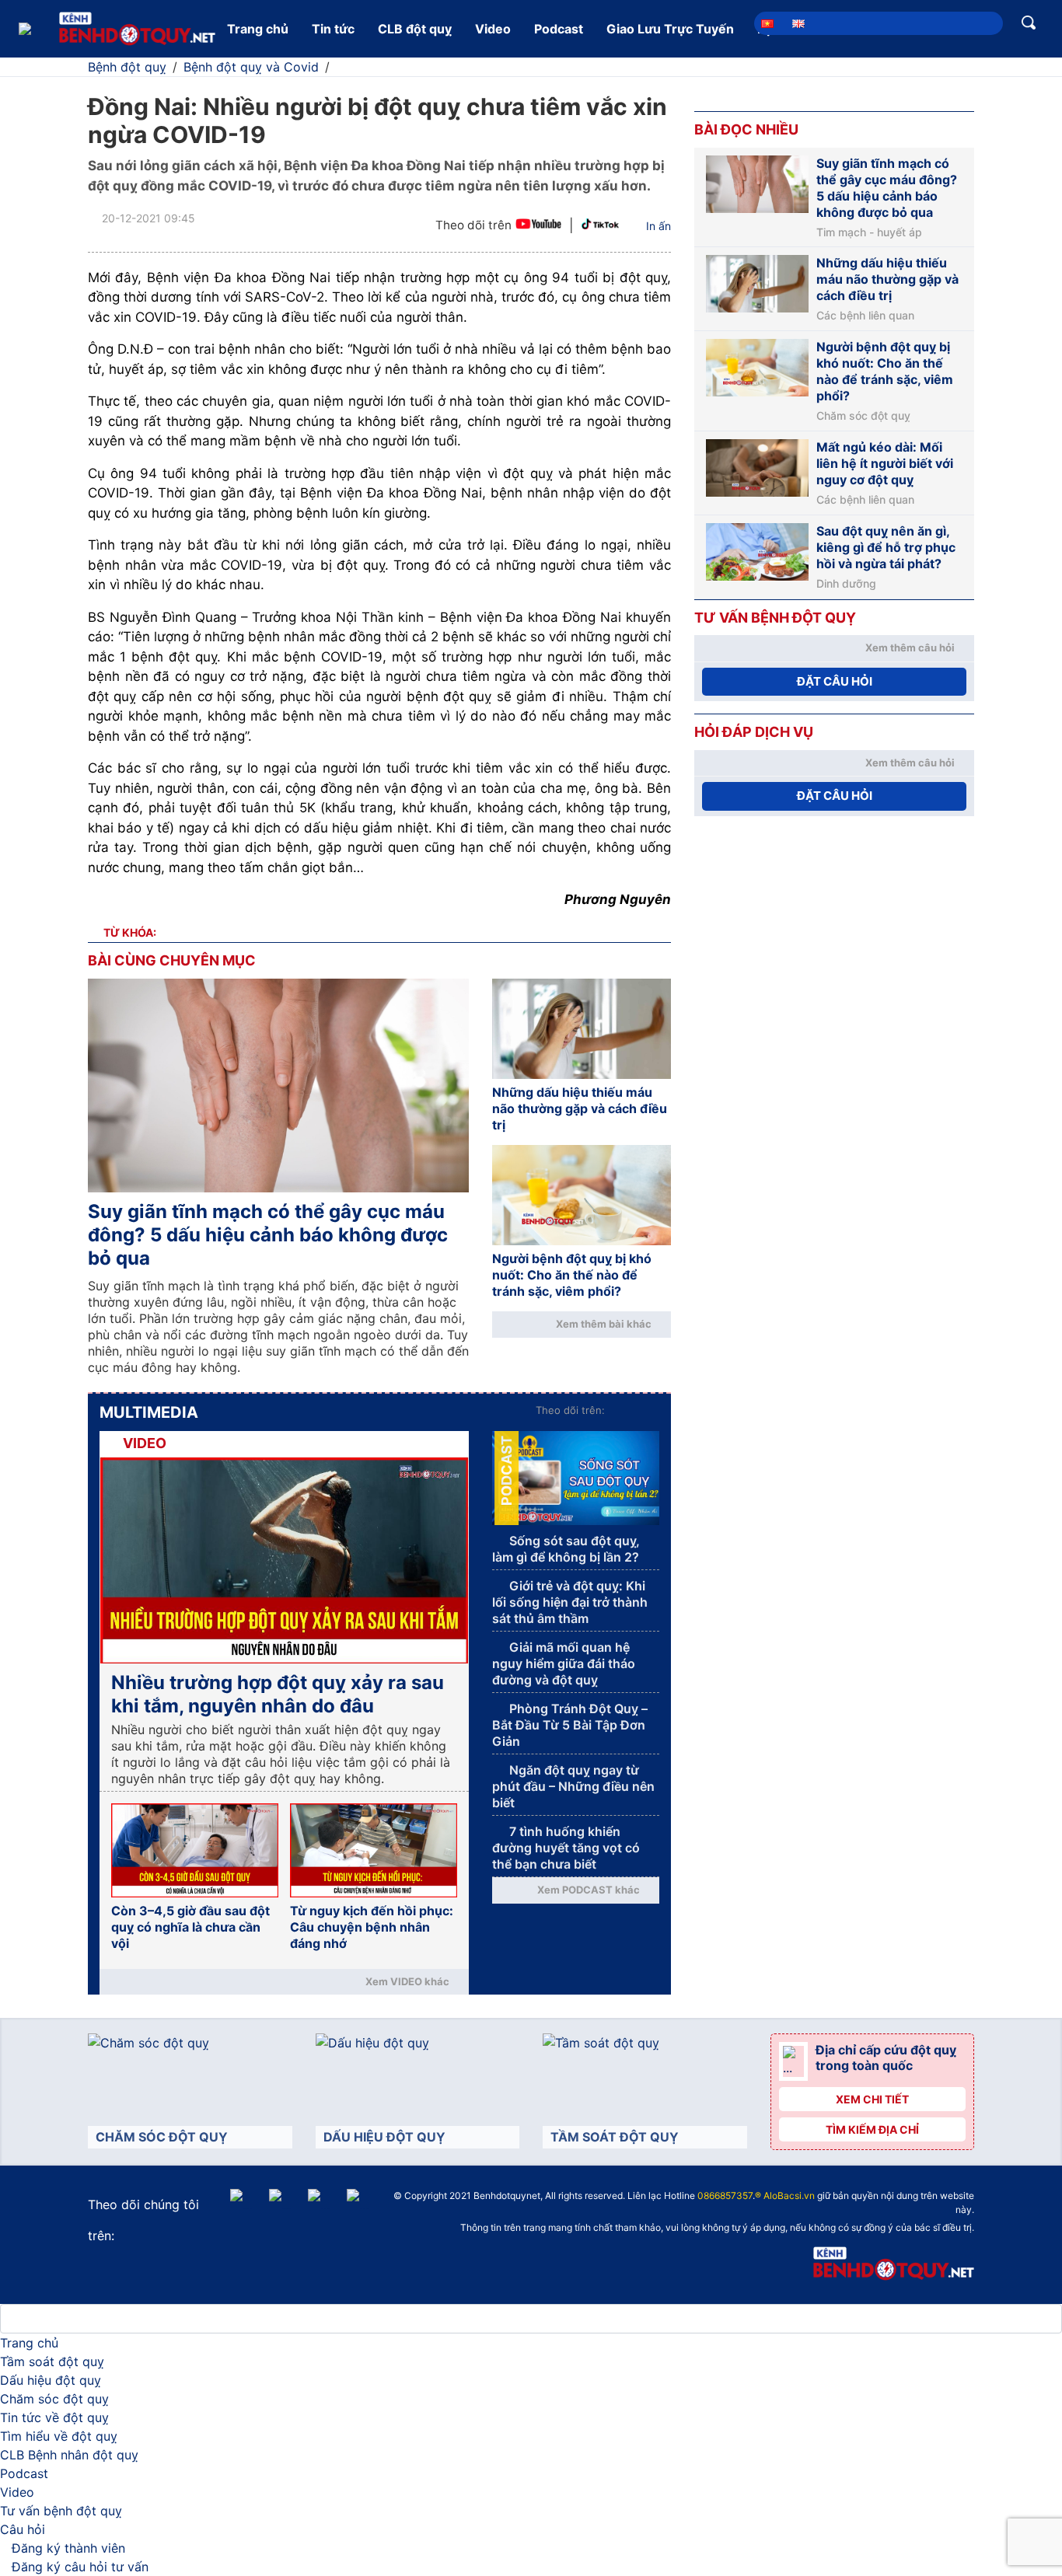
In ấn (659, 226)
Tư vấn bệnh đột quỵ (61, 2511)
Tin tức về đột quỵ (54, 2417)
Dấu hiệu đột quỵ (51, 2380)
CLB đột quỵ (415, 29)
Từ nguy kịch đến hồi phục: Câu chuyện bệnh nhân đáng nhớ (372, 1927)
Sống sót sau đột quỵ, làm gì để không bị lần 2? (566, 1549)
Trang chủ (258, 29)
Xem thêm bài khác (604, 1324)
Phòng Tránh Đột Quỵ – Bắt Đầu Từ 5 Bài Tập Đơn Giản (570, 1725)
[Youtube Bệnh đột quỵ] (538, 226)
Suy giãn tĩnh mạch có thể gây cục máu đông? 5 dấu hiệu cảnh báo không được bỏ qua (268, 1235)
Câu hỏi (23, 2529)
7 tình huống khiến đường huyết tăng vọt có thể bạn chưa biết (566, 1848)
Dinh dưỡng (846, 584)
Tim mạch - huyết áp (869, 232)
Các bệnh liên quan (865, 316)
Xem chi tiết (872, 2099)
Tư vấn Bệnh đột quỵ (775, 618)
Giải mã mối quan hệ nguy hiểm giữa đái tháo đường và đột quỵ (564, 1663)
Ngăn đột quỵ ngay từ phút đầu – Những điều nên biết (573, 1786)
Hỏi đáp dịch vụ (754, 732)
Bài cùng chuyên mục (172, 960)
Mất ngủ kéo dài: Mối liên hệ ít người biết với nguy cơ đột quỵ (885, 463)
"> (549, 2197)
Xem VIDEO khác (407, 1981)
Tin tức (333, 29)
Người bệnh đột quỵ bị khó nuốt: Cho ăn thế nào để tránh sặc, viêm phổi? (572, 1275)
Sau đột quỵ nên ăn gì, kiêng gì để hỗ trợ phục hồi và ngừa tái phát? (886, 547)
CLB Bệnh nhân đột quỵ (69, 2455)
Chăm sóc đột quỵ (863, 416)
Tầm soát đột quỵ (52, 2361)
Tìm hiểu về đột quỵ (59, 2436)
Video (493, 29)
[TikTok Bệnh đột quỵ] (600, 226)
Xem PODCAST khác (589, 1890)
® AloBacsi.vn (785, 2196)
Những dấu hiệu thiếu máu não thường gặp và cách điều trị (580, 1108)
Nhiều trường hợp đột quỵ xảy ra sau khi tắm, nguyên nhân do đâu (278, 1694)
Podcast (559, 29)
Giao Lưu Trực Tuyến (670, 29)
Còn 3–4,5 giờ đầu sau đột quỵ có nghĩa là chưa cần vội (190, 1927)
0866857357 (725, 2196)
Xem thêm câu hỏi (910, 647)
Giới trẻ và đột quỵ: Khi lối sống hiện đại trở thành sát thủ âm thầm (570, 1602)
